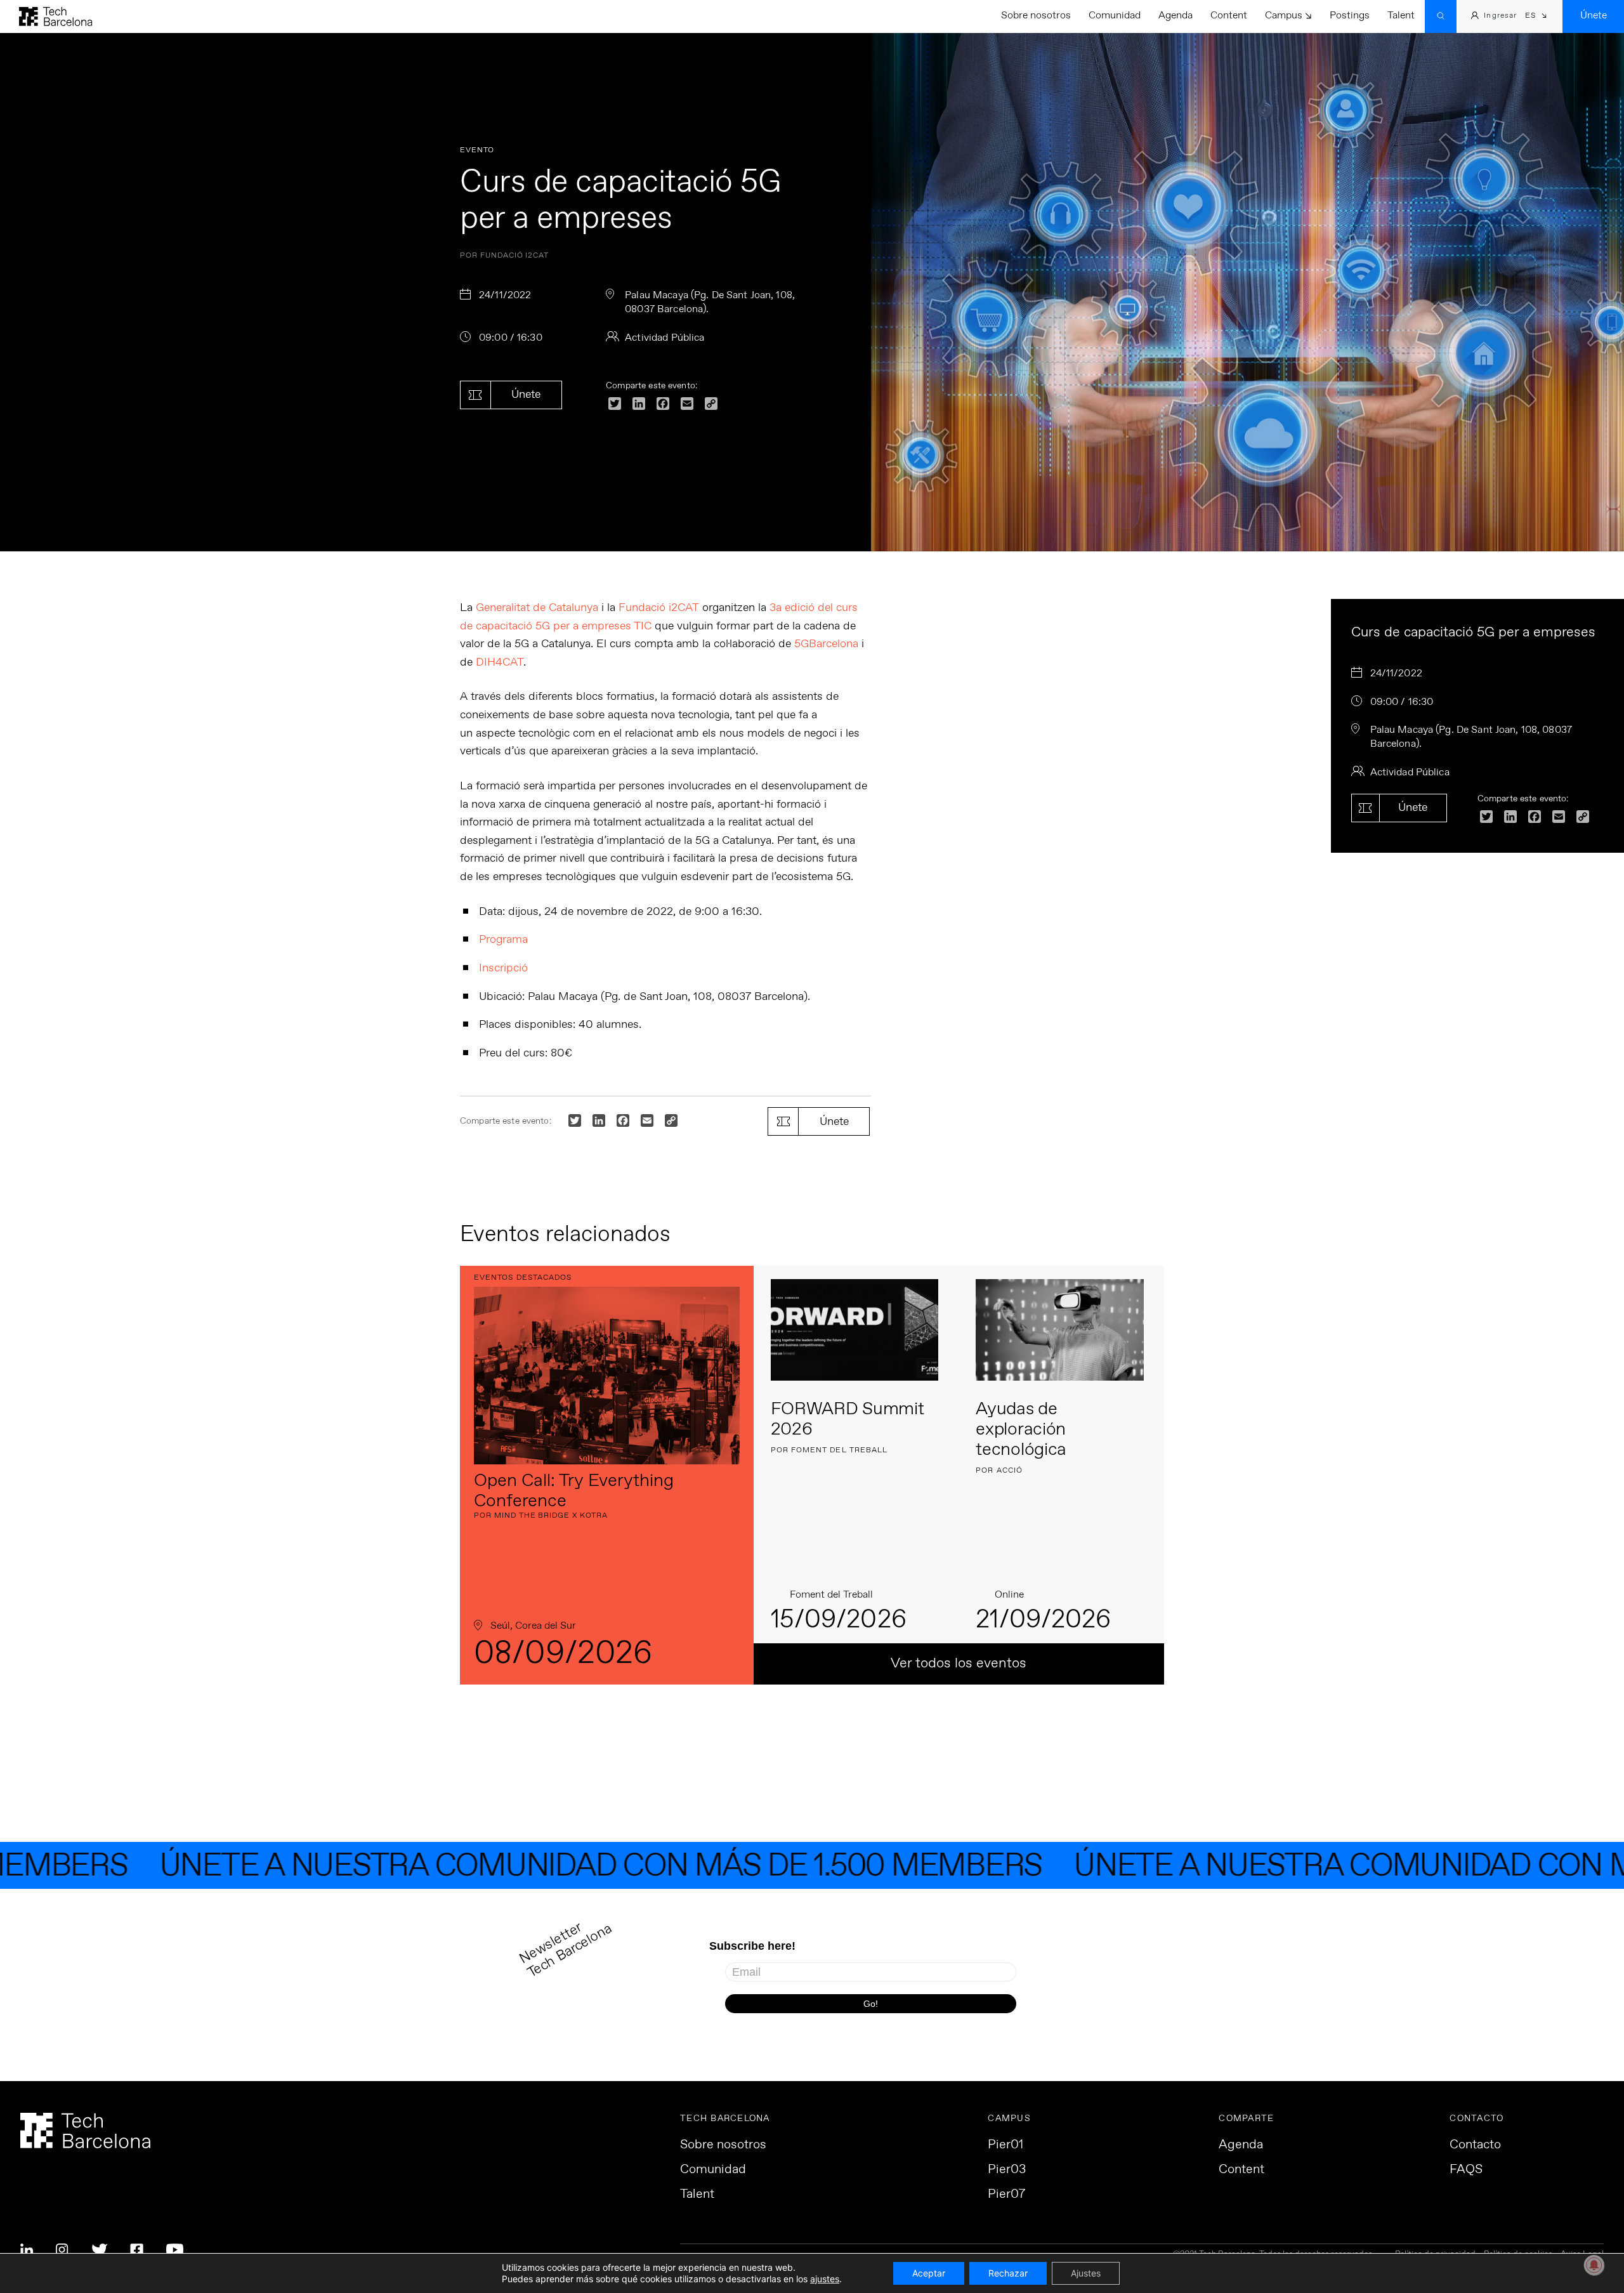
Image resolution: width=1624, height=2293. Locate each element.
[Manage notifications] (1594, 2265)
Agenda (1175, 16)
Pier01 (1005, 2145)
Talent (1401, 16)
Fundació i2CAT (659, 608)
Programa (503, 940)
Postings (1350, 16)
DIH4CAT (500, 662)
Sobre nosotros (1036, 16)
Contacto (1475, 2145)
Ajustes (1086, 2273)
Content (1229, 16)
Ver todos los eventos (959, 1664)
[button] (1536, 17)
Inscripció (503, 968)
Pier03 (1007, 2170)
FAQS (1466, 2170)
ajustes (825, 2279)
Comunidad (1115, 16)
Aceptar (929, 2273)
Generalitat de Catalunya (537, 608)
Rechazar (1008, 2273)
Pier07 (1006, 2195)
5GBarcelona (826, 644)
